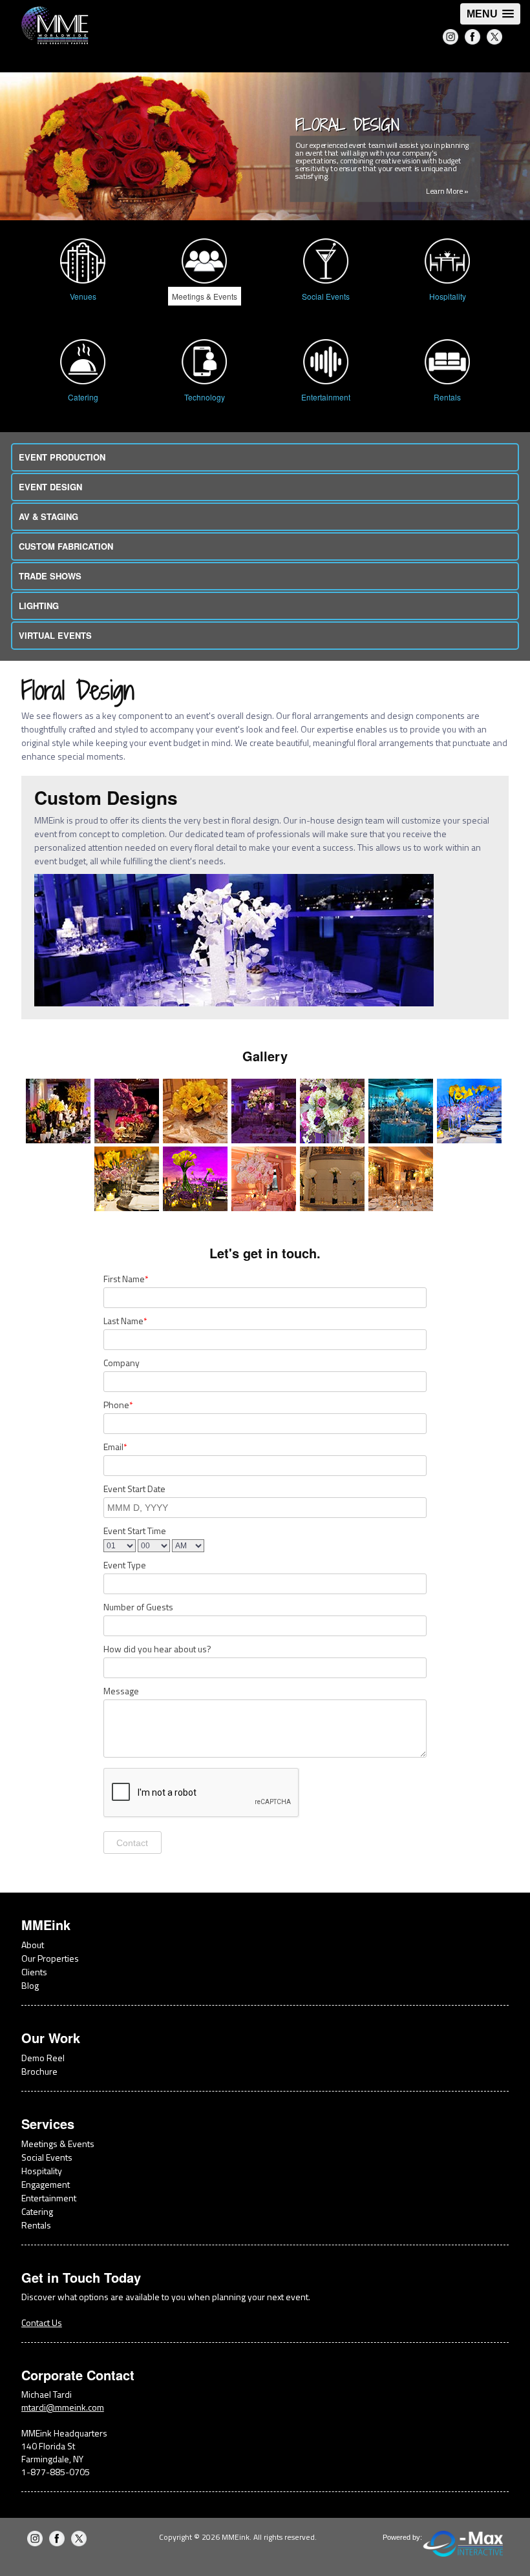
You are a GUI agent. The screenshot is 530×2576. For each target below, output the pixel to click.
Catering (37, 2211)
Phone (118, 1405)
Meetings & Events (58, 2144)
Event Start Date (134, 1489)
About (33, 1945)
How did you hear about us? (157, 1649)
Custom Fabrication (66, 546)
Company (122, 1363)
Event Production (62, 457)
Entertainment (49, 2198)
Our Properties (50, 1958)
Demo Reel (43, 2058)
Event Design (50, 487)
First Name (126, 1279)
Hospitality (42, 2171)
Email (115, 1447)
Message (121, 1691)
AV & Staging (48, 516)
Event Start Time (135, 1531)
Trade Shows (50, 576)
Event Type (125, 1565)
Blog (30, 1985)
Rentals (36, 2225)
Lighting (39, 606)
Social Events (47, 2157)
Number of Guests (138, 1607)
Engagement (46, 2184)
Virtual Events (55, 635)
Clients (34, 1972)
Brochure (39, 2071)
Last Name (125, 1321)
